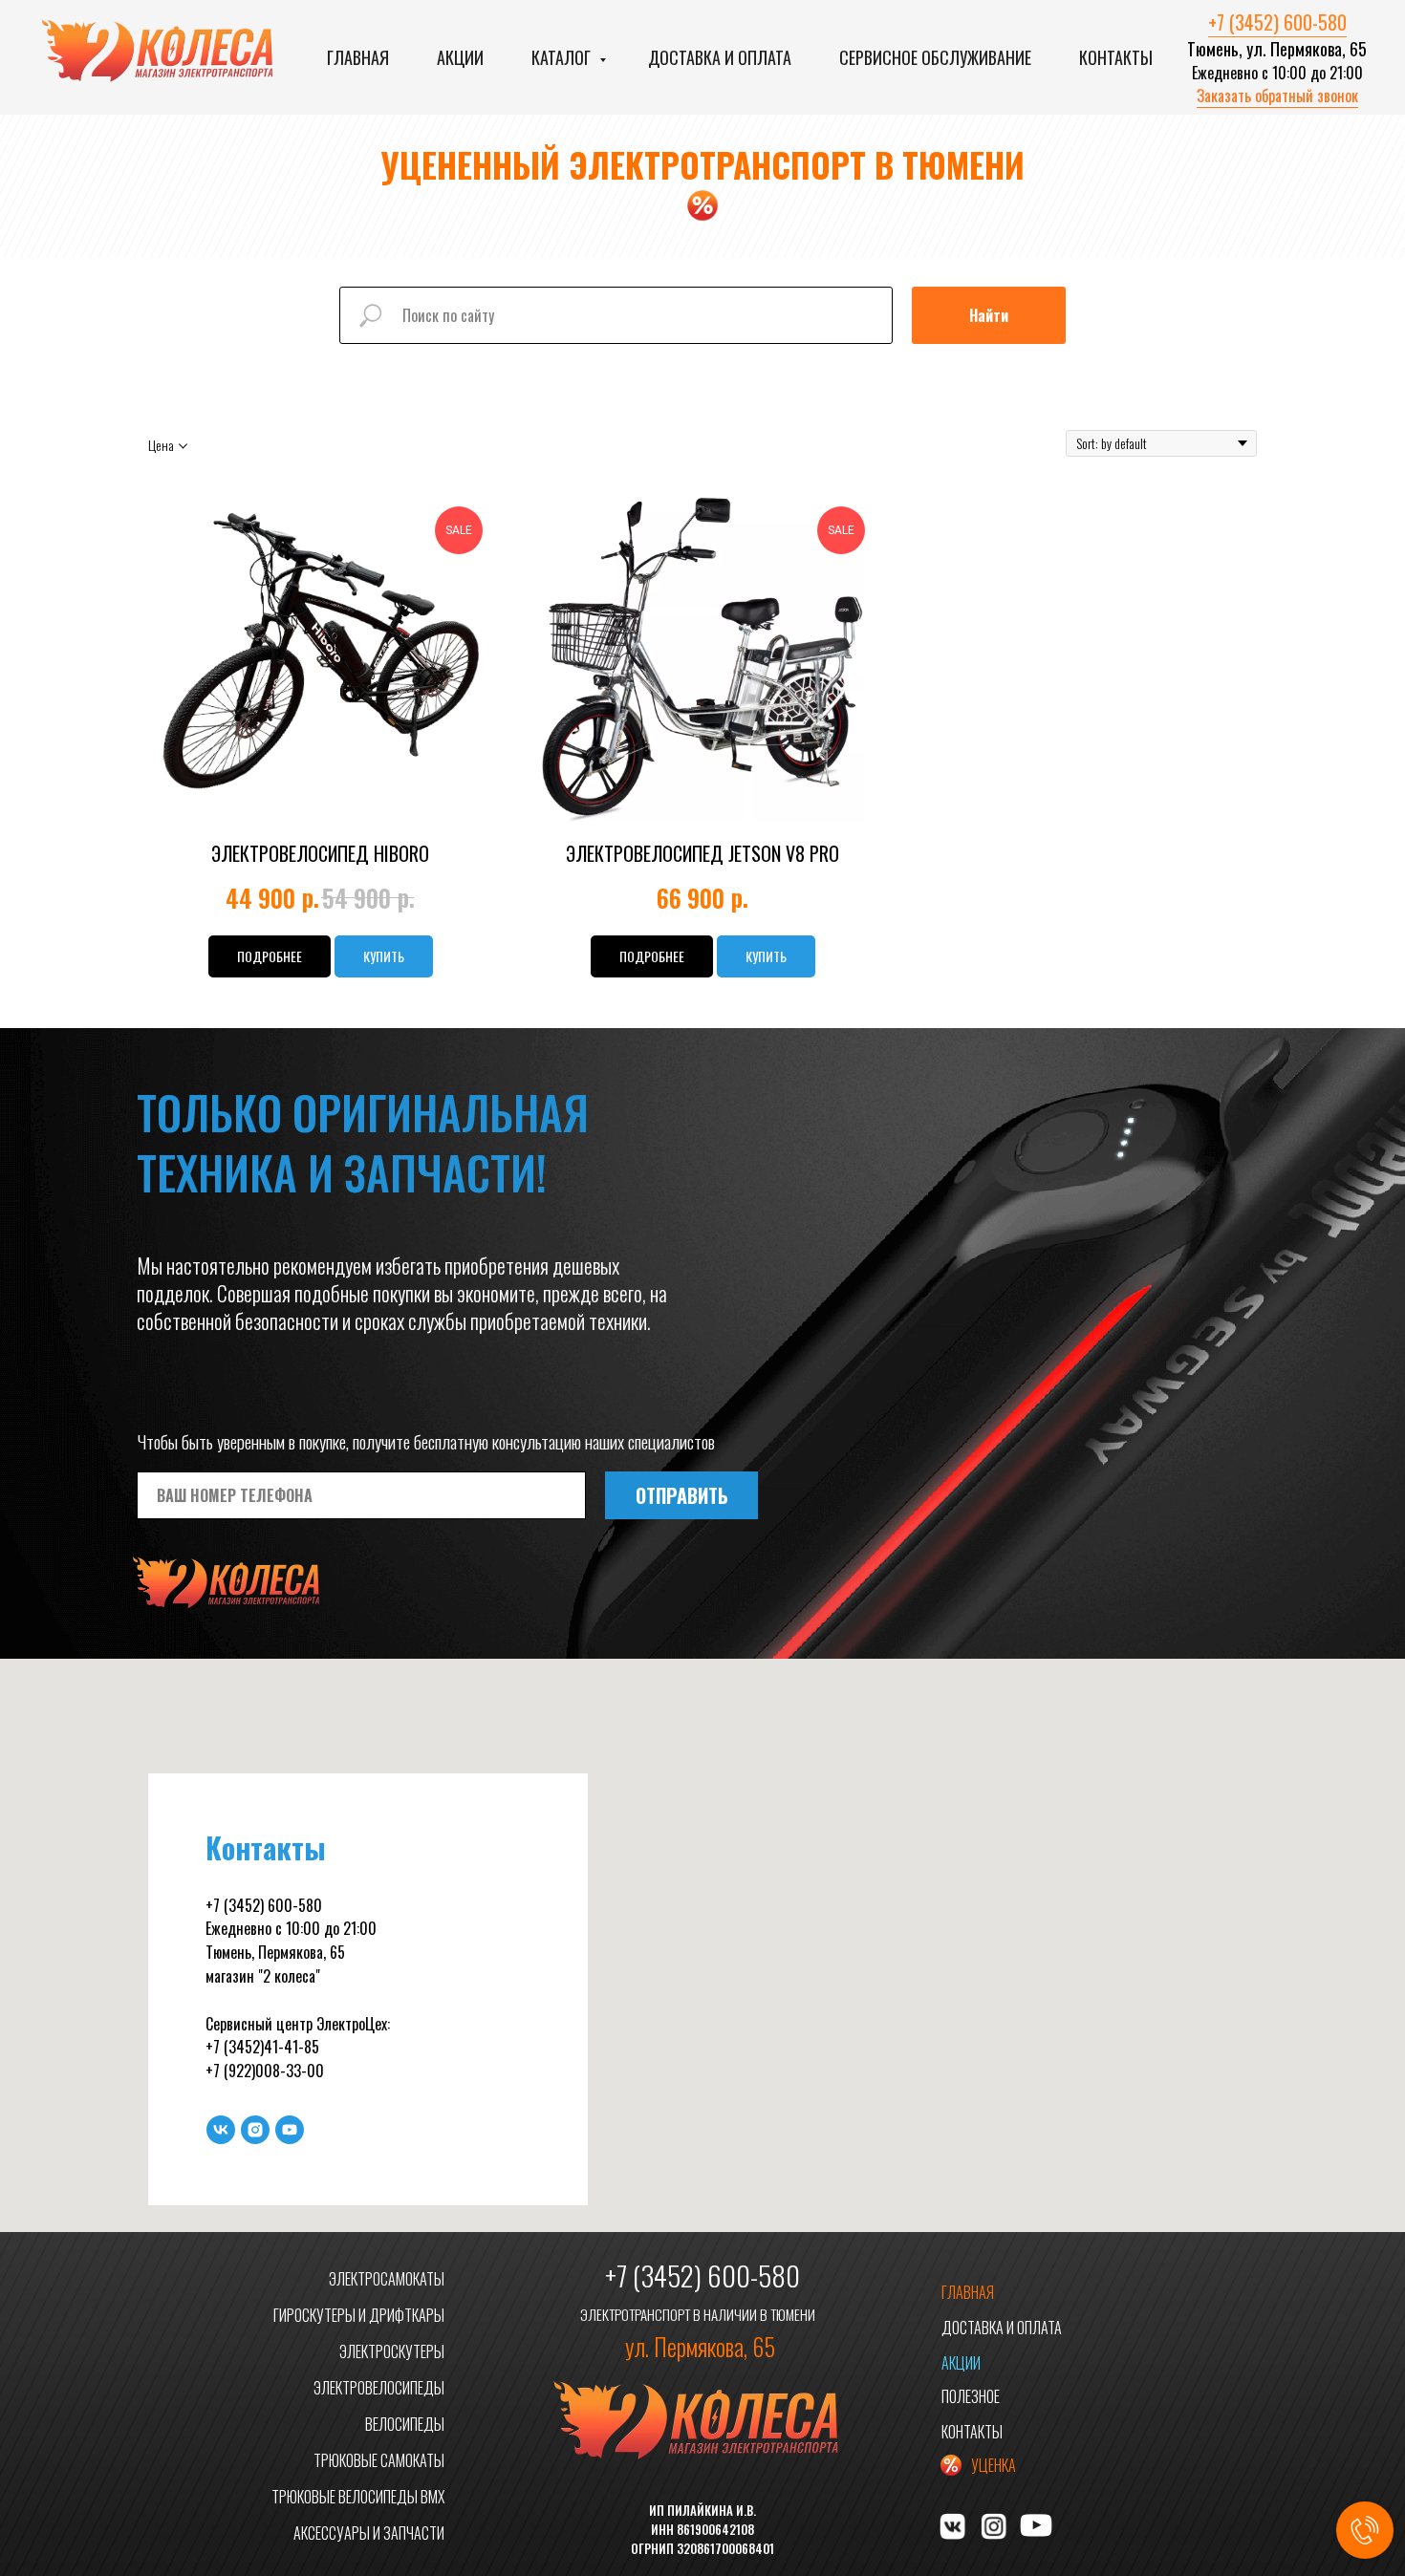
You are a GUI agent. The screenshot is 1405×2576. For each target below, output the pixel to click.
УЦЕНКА (994, 2465)
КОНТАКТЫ (972, 2432)
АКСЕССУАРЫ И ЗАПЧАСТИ (369, 2533)
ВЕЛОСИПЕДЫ (405, 2424)
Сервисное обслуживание (935, 57)
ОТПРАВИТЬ (682, 1495)
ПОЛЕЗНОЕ (971, 2396)
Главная (358, 57)
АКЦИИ (961, 2363)
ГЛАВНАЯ (968, 2292)
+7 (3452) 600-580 (1277, 22)
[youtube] (290, 2130)
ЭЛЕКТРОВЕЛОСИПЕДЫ (379, 2388)
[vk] (221, 2130)
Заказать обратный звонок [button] (1277, 96)
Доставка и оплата (720, 57)
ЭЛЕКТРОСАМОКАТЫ (387, 2279)
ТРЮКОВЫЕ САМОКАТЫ (379, 2460)
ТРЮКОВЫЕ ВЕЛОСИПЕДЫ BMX (358, 2497)
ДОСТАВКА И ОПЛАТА (1002, 2328)
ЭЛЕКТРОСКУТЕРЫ (392, 2351)
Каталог (563, 57)
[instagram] (255, 2130)
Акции (460, 57)
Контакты (1116, 57)
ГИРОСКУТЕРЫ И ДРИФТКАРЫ (359, 2315)
